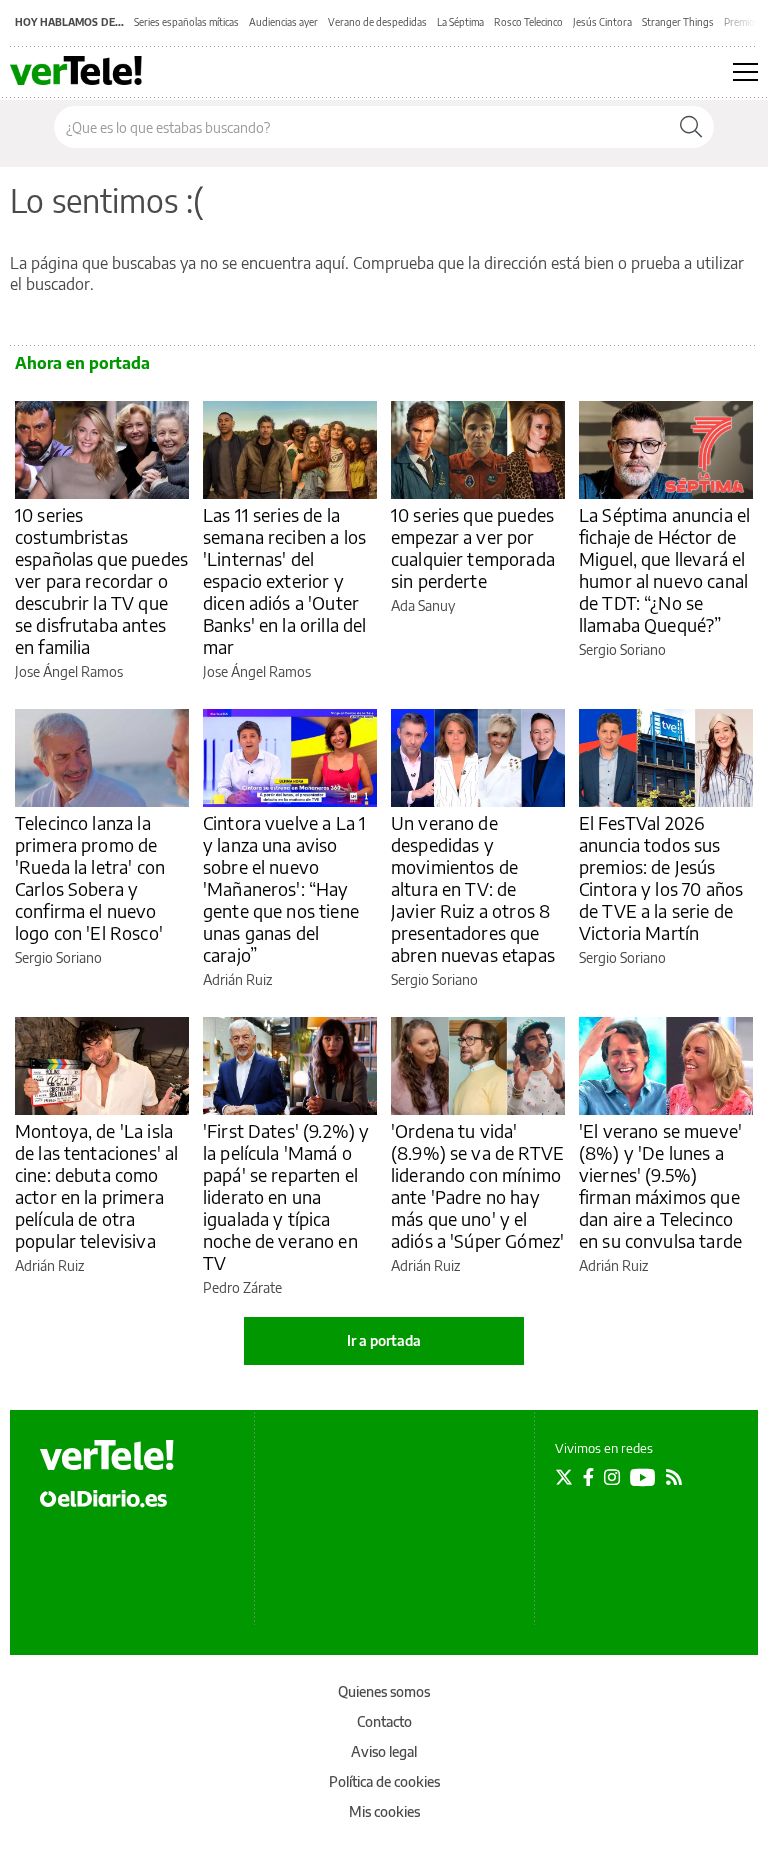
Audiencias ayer (283, 22)
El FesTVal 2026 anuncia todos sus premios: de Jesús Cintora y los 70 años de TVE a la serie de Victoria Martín (661, 877)
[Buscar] (691, 127)
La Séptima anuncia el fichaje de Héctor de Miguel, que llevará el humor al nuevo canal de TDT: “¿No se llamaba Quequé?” (664, 569)
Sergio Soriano (622, 649)
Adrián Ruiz (237, 979)
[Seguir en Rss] (674, 1477)
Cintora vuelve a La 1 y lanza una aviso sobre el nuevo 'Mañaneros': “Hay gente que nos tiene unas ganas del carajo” (284, 888)
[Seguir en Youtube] (643, 1477)
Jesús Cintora (602, 22)
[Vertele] (107, 1455)
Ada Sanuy (423, 605)
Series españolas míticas (186, 22)
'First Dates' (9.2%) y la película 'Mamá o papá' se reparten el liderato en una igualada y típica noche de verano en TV (286, 1196)
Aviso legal (384, 1751)
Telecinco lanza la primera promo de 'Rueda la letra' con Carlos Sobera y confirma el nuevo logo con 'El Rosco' (90, 877)
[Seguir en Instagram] (612, 1477)
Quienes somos (384, 1691)
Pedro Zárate (242, 1287)
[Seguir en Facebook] (588, 1477)
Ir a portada (384, 1340)
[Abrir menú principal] (745, 72)
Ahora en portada (82, 363)
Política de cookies (384, 1781)
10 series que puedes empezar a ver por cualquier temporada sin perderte (473, 547)
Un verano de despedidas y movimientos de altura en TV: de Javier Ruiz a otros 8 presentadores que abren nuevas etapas (473, 888)
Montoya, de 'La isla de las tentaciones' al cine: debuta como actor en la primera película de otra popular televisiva (96, 1185)
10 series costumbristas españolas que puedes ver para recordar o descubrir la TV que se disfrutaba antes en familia (101, 580)
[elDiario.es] (103, 1497)
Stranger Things (678, 22)
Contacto (384, 1721)
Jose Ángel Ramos (69, 671)
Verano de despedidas (377, 22)
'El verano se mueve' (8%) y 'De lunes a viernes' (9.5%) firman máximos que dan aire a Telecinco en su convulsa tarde (660, 1185)
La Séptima (460, 22)
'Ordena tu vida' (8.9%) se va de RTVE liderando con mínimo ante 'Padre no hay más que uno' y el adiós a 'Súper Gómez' (477, 1185)
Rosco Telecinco (528, 22)
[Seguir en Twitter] (564, 1477)
